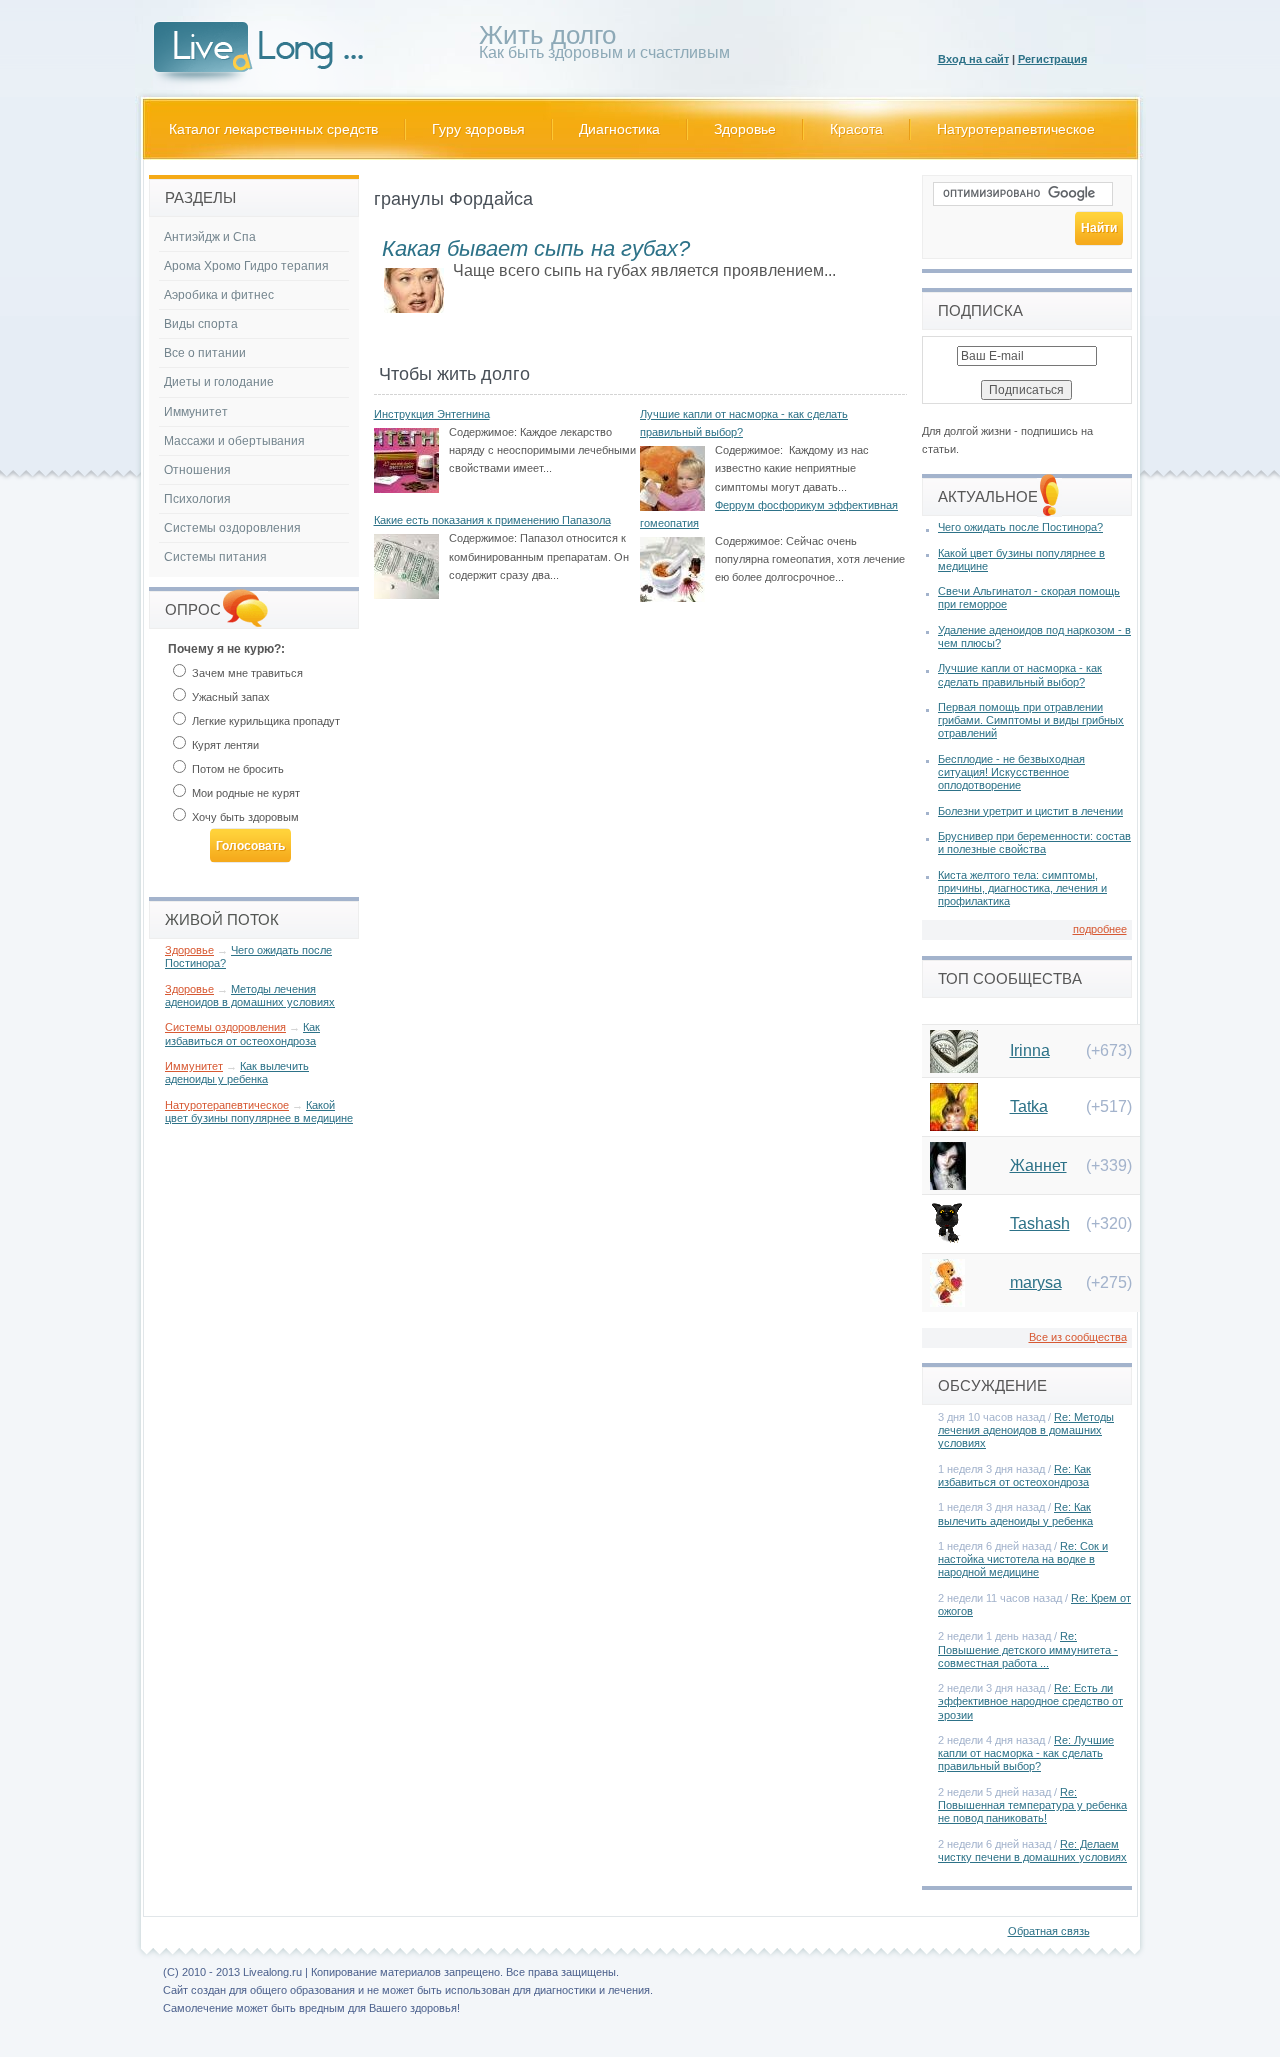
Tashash (1040, 1223)
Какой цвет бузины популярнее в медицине (259, 1111)
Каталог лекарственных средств (273, 129)
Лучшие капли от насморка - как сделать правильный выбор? (1020, 674)
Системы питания (215, 557)
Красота (856, 129)
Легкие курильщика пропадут (264, 721)
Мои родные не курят (244, 793)
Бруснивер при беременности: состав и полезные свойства (1034, 842)
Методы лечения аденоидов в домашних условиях (250, 995)
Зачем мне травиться (246, 673)
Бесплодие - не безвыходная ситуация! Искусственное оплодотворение (1011, 772)
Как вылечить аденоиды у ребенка (237, 1072)
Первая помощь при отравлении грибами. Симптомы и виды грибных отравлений (1031, 720)
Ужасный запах (229, 697)
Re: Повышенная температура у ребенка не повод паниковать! (1032, 1805)
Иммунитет (196, 412)
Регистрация (1052, 59)
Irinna (1030, 1050)
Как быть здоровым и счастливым (604, 45)
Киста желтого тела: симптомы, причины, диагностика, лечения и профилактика (1022, 888)
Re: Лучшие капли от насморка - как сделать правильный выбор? (1026, 1753)
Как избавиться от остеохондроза (242, 1033)
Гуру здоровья (478, 129)
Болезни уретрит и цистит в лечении (1030, 811)
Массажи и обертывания (234, 441)
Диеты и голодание (219, 382)
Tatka (1029, 1106)
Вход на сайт (973, 59)
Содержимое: (483, 432)
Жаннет (1038, 1165)
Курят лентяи (224, 745)
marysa (1036, 1282)
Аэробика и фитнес (219, 295)
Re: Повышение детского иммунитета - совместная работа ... (1028, 1649)
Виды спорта (201, 324)
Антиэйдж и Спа (210, 237)
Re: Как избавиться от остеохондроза (1014, 1475)
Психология (197, 499)
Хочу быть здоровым (244, 817)
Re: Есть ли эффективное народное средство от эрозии (1030, 1701)
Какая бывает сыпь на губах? (536, 248)
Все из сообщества (1078, 1337)
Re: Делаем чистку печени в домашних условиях (1032, 1850)
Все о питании (205, 353)
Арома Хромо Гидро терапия (246, 266)
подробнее (1100, 929)
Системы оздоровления (232, 528)
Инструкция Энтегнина (432, 414)
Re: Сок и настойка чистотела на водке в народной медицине (1023, 1559)
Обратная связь (1049, 1931)
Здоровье (745, 129)
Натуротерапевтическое (1016, 129)
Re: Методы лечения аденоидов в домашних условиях (1026, 1430)
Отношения (197, 470)
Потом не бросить (236, 769)
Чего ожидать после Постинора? (1020, 527)
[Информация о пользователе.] (954, 1067)
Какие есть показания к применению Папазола (492, 520)
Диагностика (619, 129)
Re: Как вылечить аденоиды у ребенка (1015, 1513)
